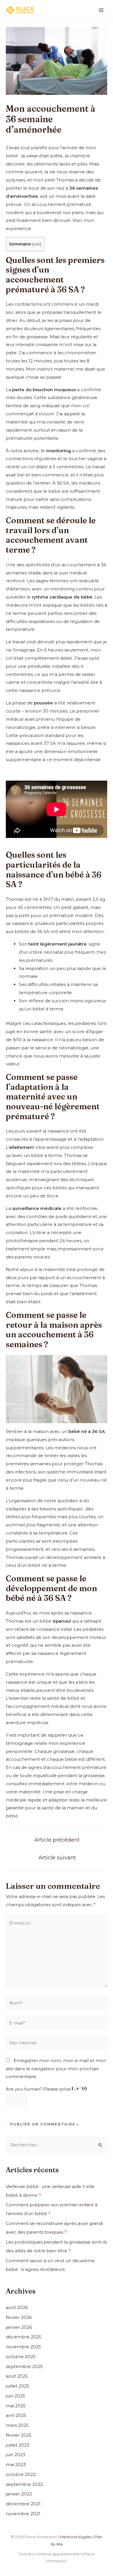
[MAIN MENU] (101, 10)
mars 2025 (17, 2425)
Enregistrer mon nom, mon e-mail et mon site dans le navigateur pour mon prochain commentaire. (56, 2069)
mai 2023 (16, 2464)
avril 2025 (16, 2415)
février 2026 (19, 2317)
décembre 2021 (23, 2504)
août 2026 (17, 2307)
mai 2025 (16, 2406)
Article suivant (57, 1857)
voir (37, 244)
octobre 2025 (21, 2357)
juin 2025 (16, 2396)
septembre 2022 (24, 2484)
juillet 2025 (18, 2386)
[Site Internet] (57, 2044)
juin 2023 (16, 2455)
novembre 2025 (23, 2347)
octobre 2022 (21, 2474)
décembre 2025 (24, 2337)
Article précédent (57, 1840)
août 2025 (17, 2376)
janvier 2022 (19, 2494)
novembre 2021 (23, 2514)
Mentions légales (76, 2537)
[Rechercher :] (57, 2145)
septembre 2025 (24, 2366)
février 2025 (19, 2435)
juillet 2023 (18, 2445)
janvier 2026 (19, 2327)
